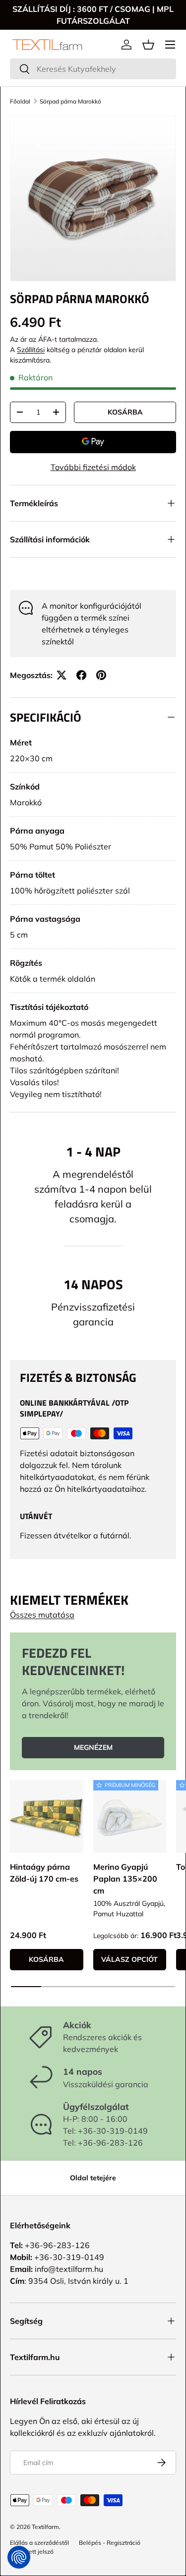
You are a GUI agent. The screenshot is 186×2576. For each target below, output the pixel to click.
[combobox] (93, 69)
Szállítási (31, 350)
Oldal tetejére (93, 2178)
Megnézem (93, 1747)
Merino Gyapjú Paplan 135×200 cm (125, 1879)
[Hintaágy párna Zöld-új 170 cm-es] (47, 1817)
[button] (148, 45)
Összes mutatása (42, 1615)
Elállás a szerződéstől (39, 2543)
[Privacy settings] (19, 2557)
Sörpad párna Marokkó (70, 101)
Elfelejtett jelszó (32, 2551)
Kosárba (125, 412)
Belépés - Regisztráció (110, 2543)
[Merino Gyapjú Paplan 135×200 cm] (130, 1817)
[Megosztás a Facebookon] (81, 675)
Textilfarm (45, 2527)
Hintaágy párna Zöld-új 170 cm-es (44, 1873)
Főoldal (20, 101)
